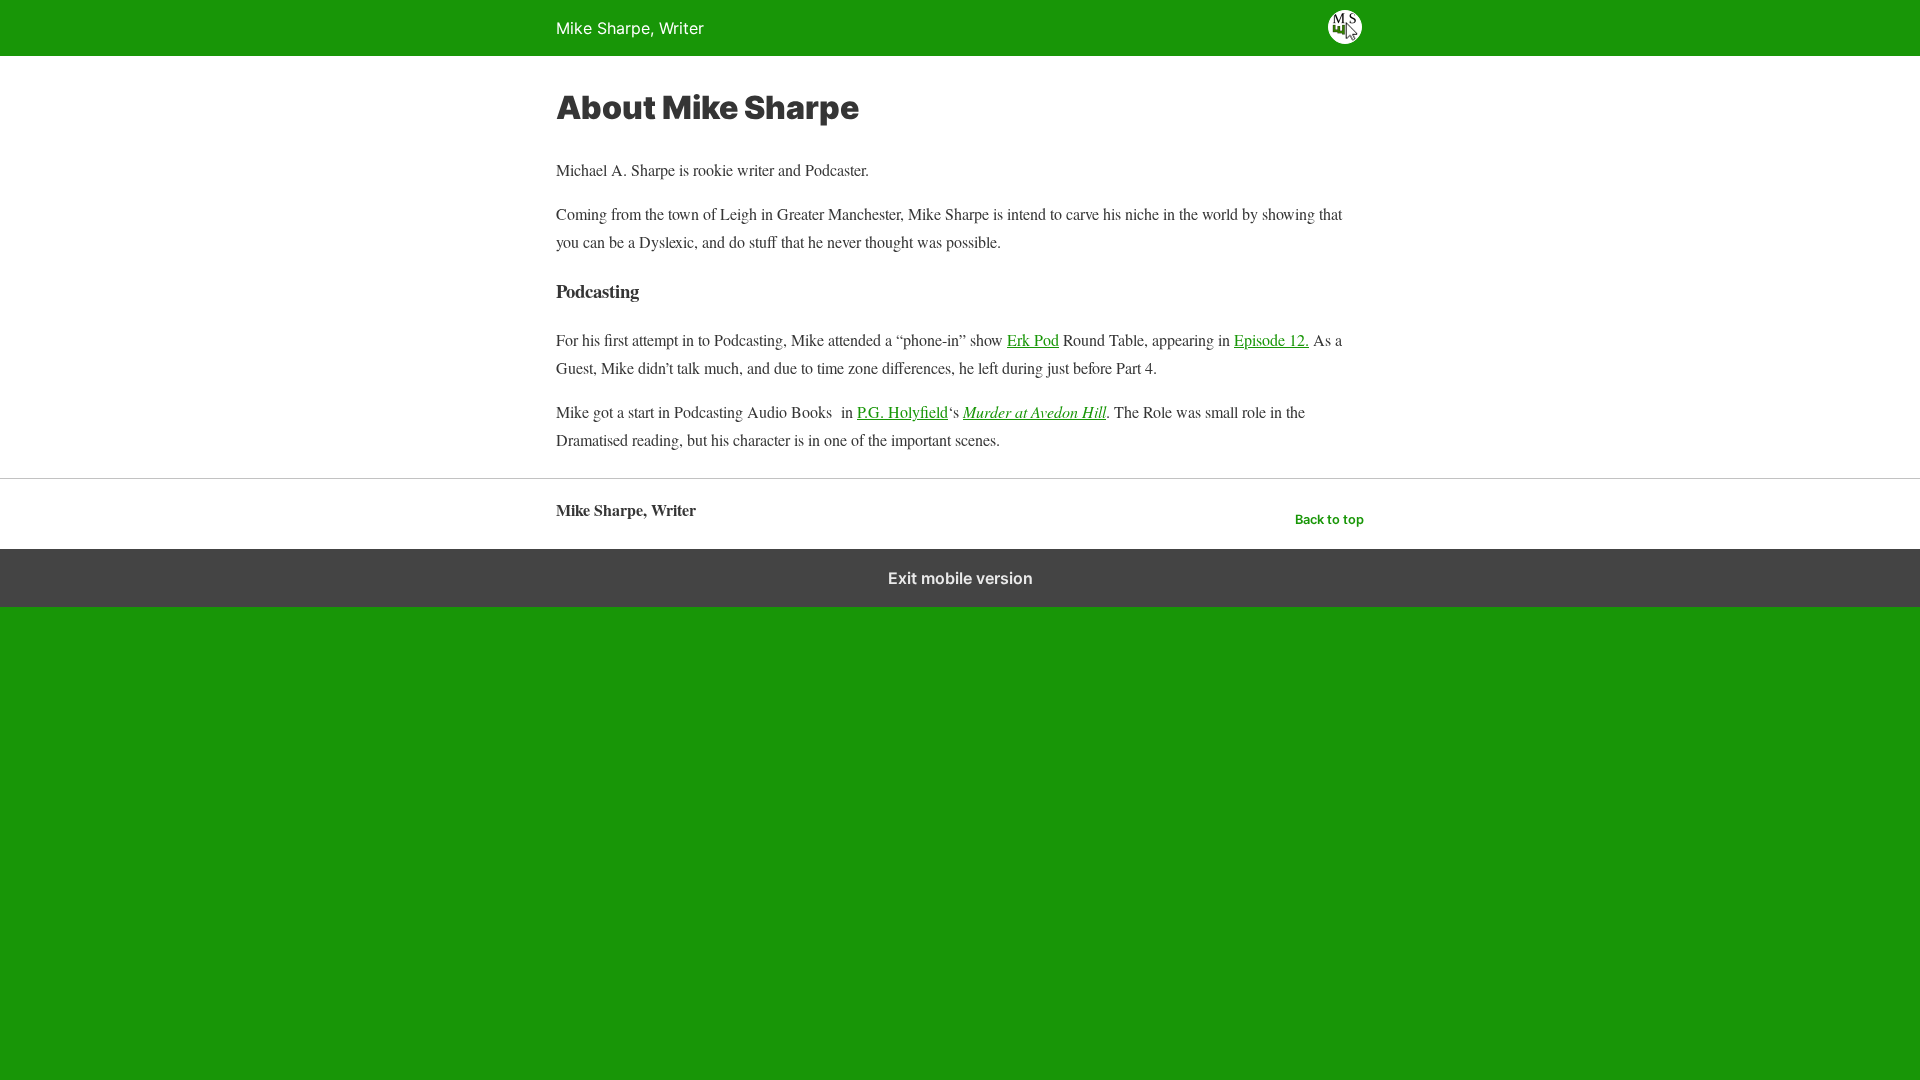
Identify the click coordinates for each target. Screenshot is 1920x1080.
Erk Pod (1033, 339)
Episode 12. (1271, 339)
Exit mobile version (960, 578)
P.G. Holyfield (902, 411)
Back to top (1329, 519)
